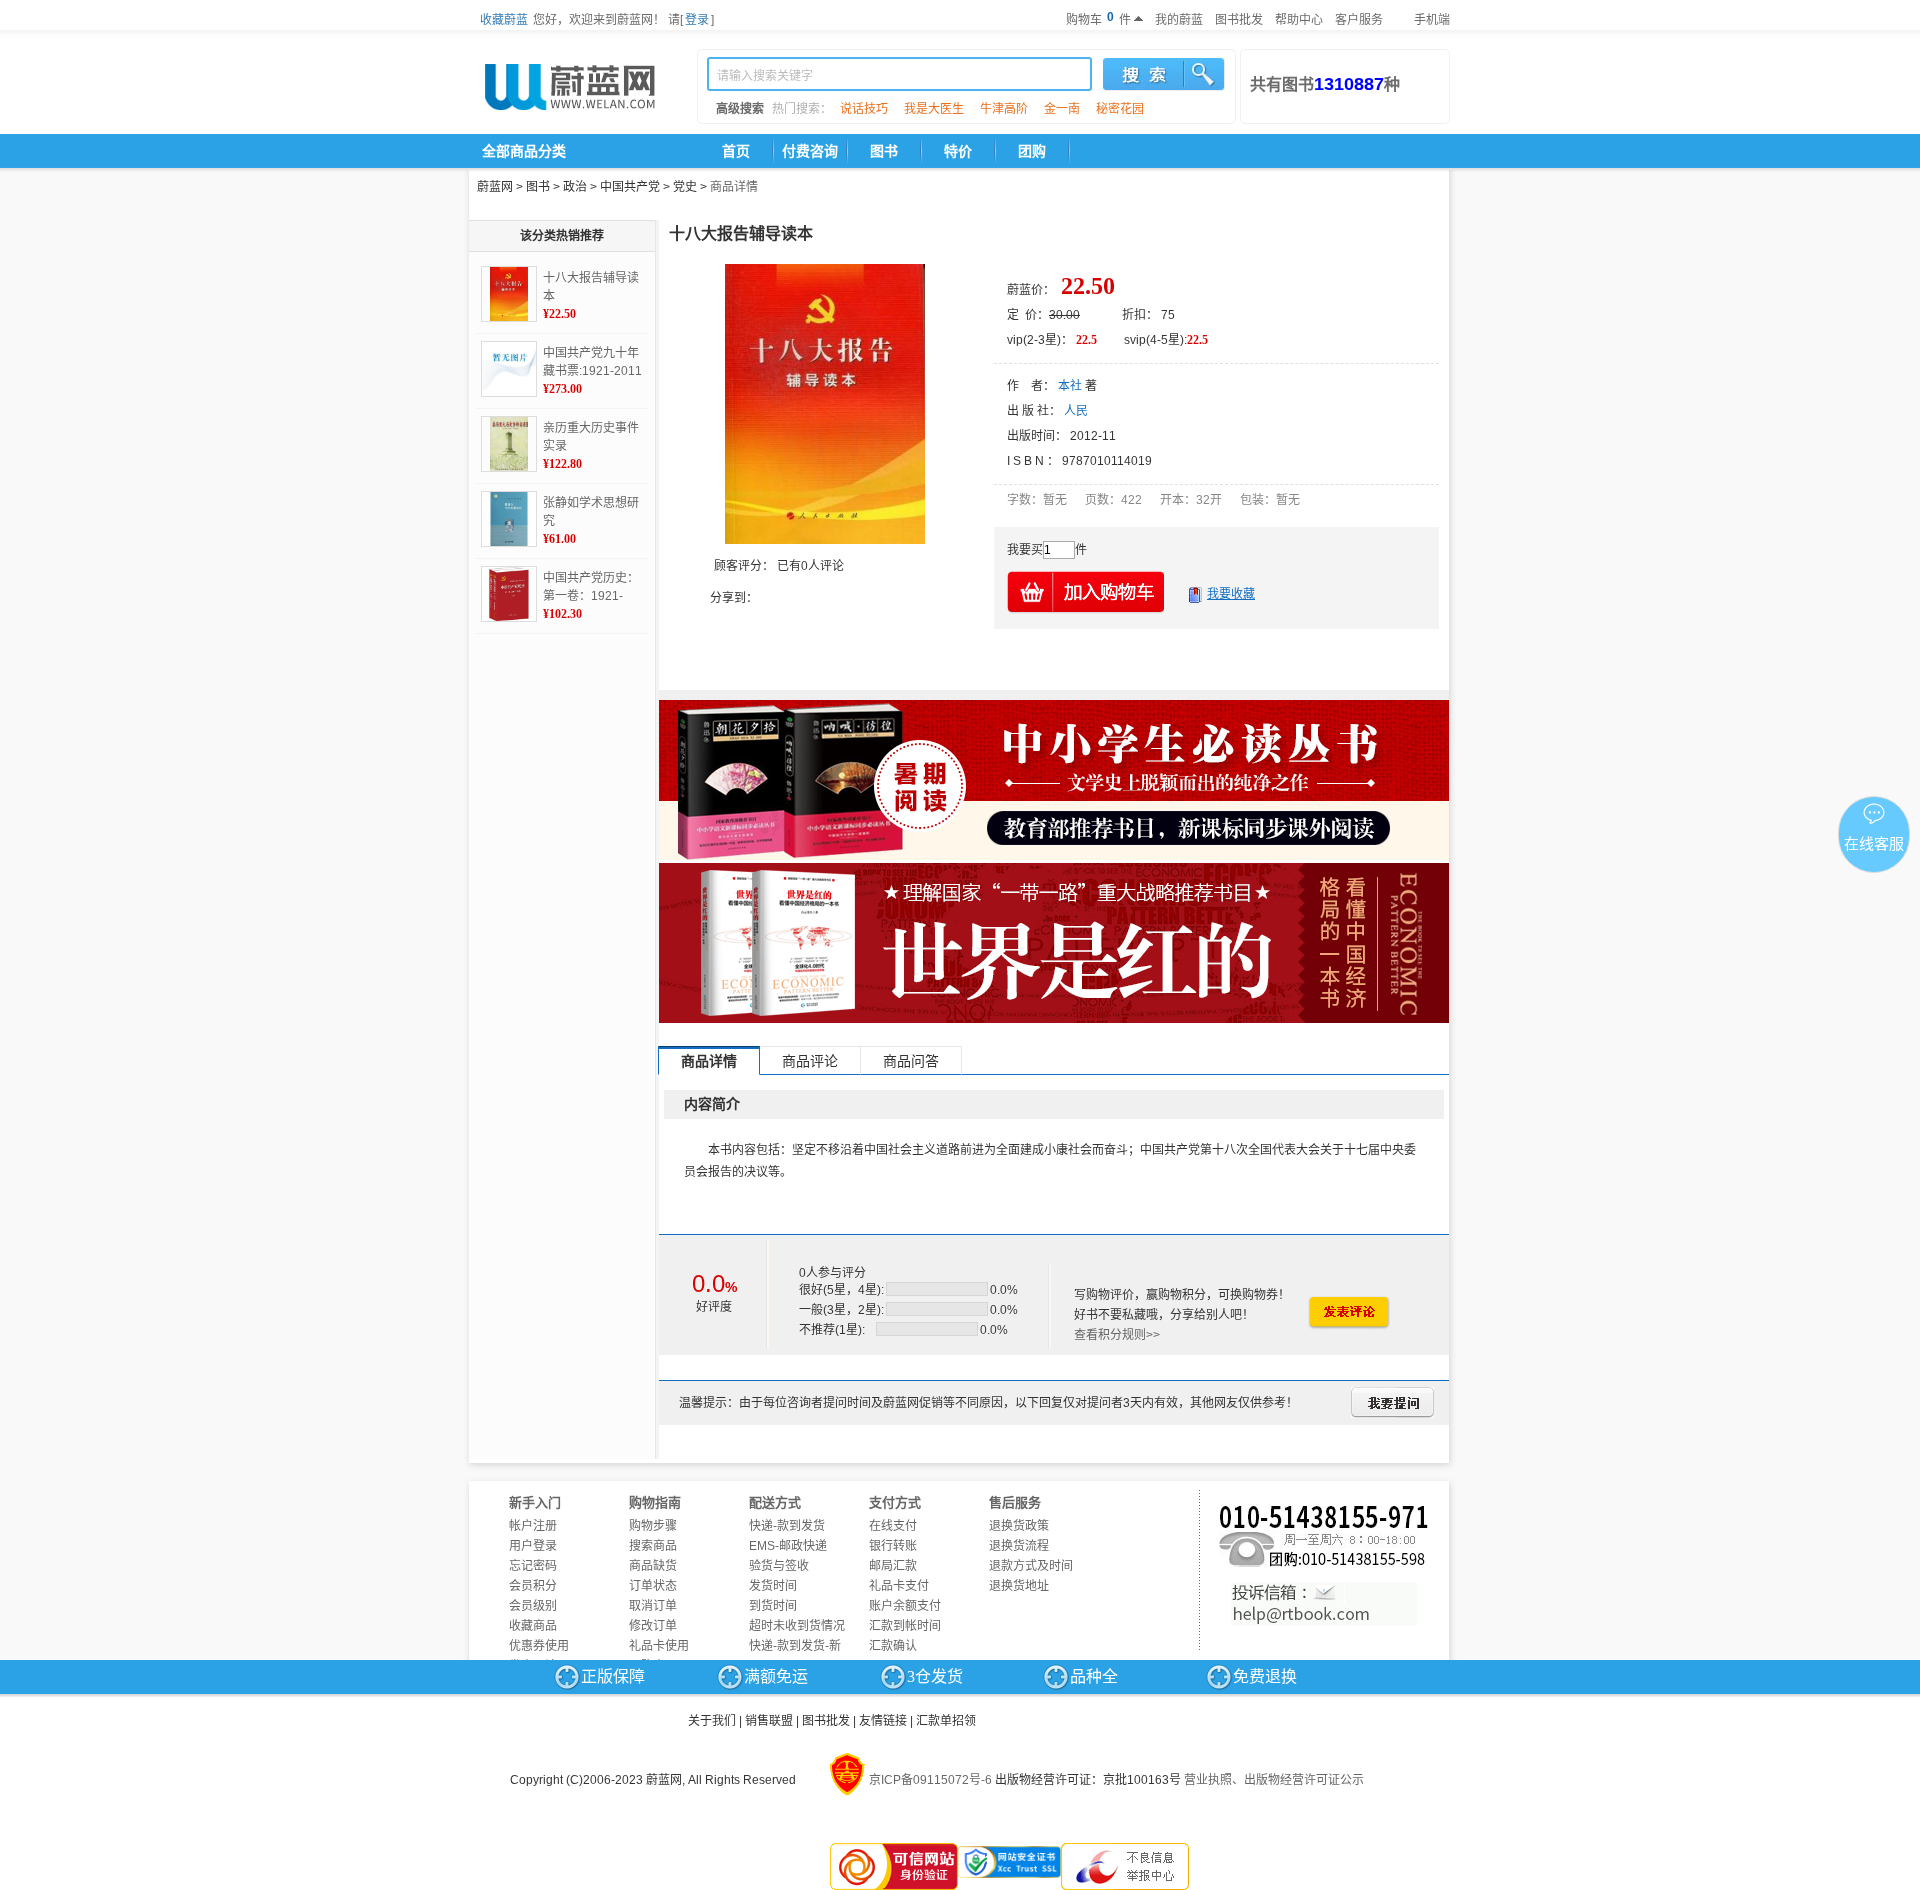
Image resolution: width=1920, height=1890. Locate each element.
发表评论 (1348, 1312)
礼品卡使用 (659, 1646)
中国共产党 (630, 187)
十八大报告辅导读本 (591, 287)
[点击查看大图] (825, 404)
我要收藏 (1231, 594)
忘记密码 (533, 1566)
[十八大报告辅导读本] (509, 294)
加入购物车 (1087, 591)
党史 (685, 187)
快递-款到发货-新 (795, 1646)
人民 (1076, 411)
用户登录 (533, 1546)
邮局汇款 (893, 1566)
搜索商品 (653, 1546)
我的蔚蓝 (1179, 20)
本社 (1070, 386)
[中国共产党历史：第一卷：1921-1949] (509, 594)
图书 (884, 151)
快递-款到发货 (787, 1526)
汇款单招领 (946, 1721)
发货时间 (773, 1586)
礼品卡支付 (899, 1586)
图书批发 (1239, 20)
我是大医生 (934, 109)
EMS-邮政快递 (788, 1546)
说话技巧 (864, 109)
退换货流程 (1019, 1546)
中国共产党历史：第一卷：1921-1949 (591, 588)
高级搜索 (740, 109)
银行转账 (893, 1546)
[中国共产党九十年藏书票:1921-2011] (509, 369)
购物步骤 (653, 1526)
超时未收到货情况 (797, 1626)
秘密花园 (1120, 109)
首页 (736, 151)
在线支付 (893, 1526)
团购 (1032, 151)
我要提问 (1392, 1402)
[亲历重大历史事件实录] (509, 444)
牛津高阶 (1004, 109)
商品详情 (734, 187)
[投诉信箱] (1324, 1604)
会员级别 (533, 1606)
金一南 (1062, 109)
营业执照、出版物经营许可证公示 (1274, 1780)
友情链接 (883, 1721)
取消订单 (653, 1606)
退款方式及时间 (1031, 1566)
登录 (697, 20)
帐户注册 (533, 1526)
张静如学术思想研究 (591, 512)
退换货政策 (1019, 1526)
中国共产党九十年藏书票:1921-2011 (592, 362)
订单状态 (653, 1586)
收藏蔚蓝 (504, 20)
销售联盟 (769, 1721)
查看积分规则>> (1117, 1335)
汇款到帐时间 (905, 1626)
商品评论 (810, 1061)
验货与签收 (779, 1566)
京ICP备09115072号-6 (930, 1780)
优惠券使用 (539, 1646)
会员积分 (533, 1586)
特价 (958, 151)
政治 (575, 187)
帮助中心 (1299, 20)
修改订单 (653, 1626)
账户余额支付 (905, 1606)
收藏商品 (533, 1626)
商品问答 (911, 1061)
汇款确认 (893, 1646)
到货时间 (773, 1606)
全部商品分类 (524, 151)
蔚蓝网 (495, 187)
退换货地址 (1019, 1586)
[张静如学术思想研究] (509, 519)
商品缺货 (653, 1566)
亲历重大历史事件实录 (591, 437)
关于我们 (712, 1721)
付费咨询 (810, 151)
